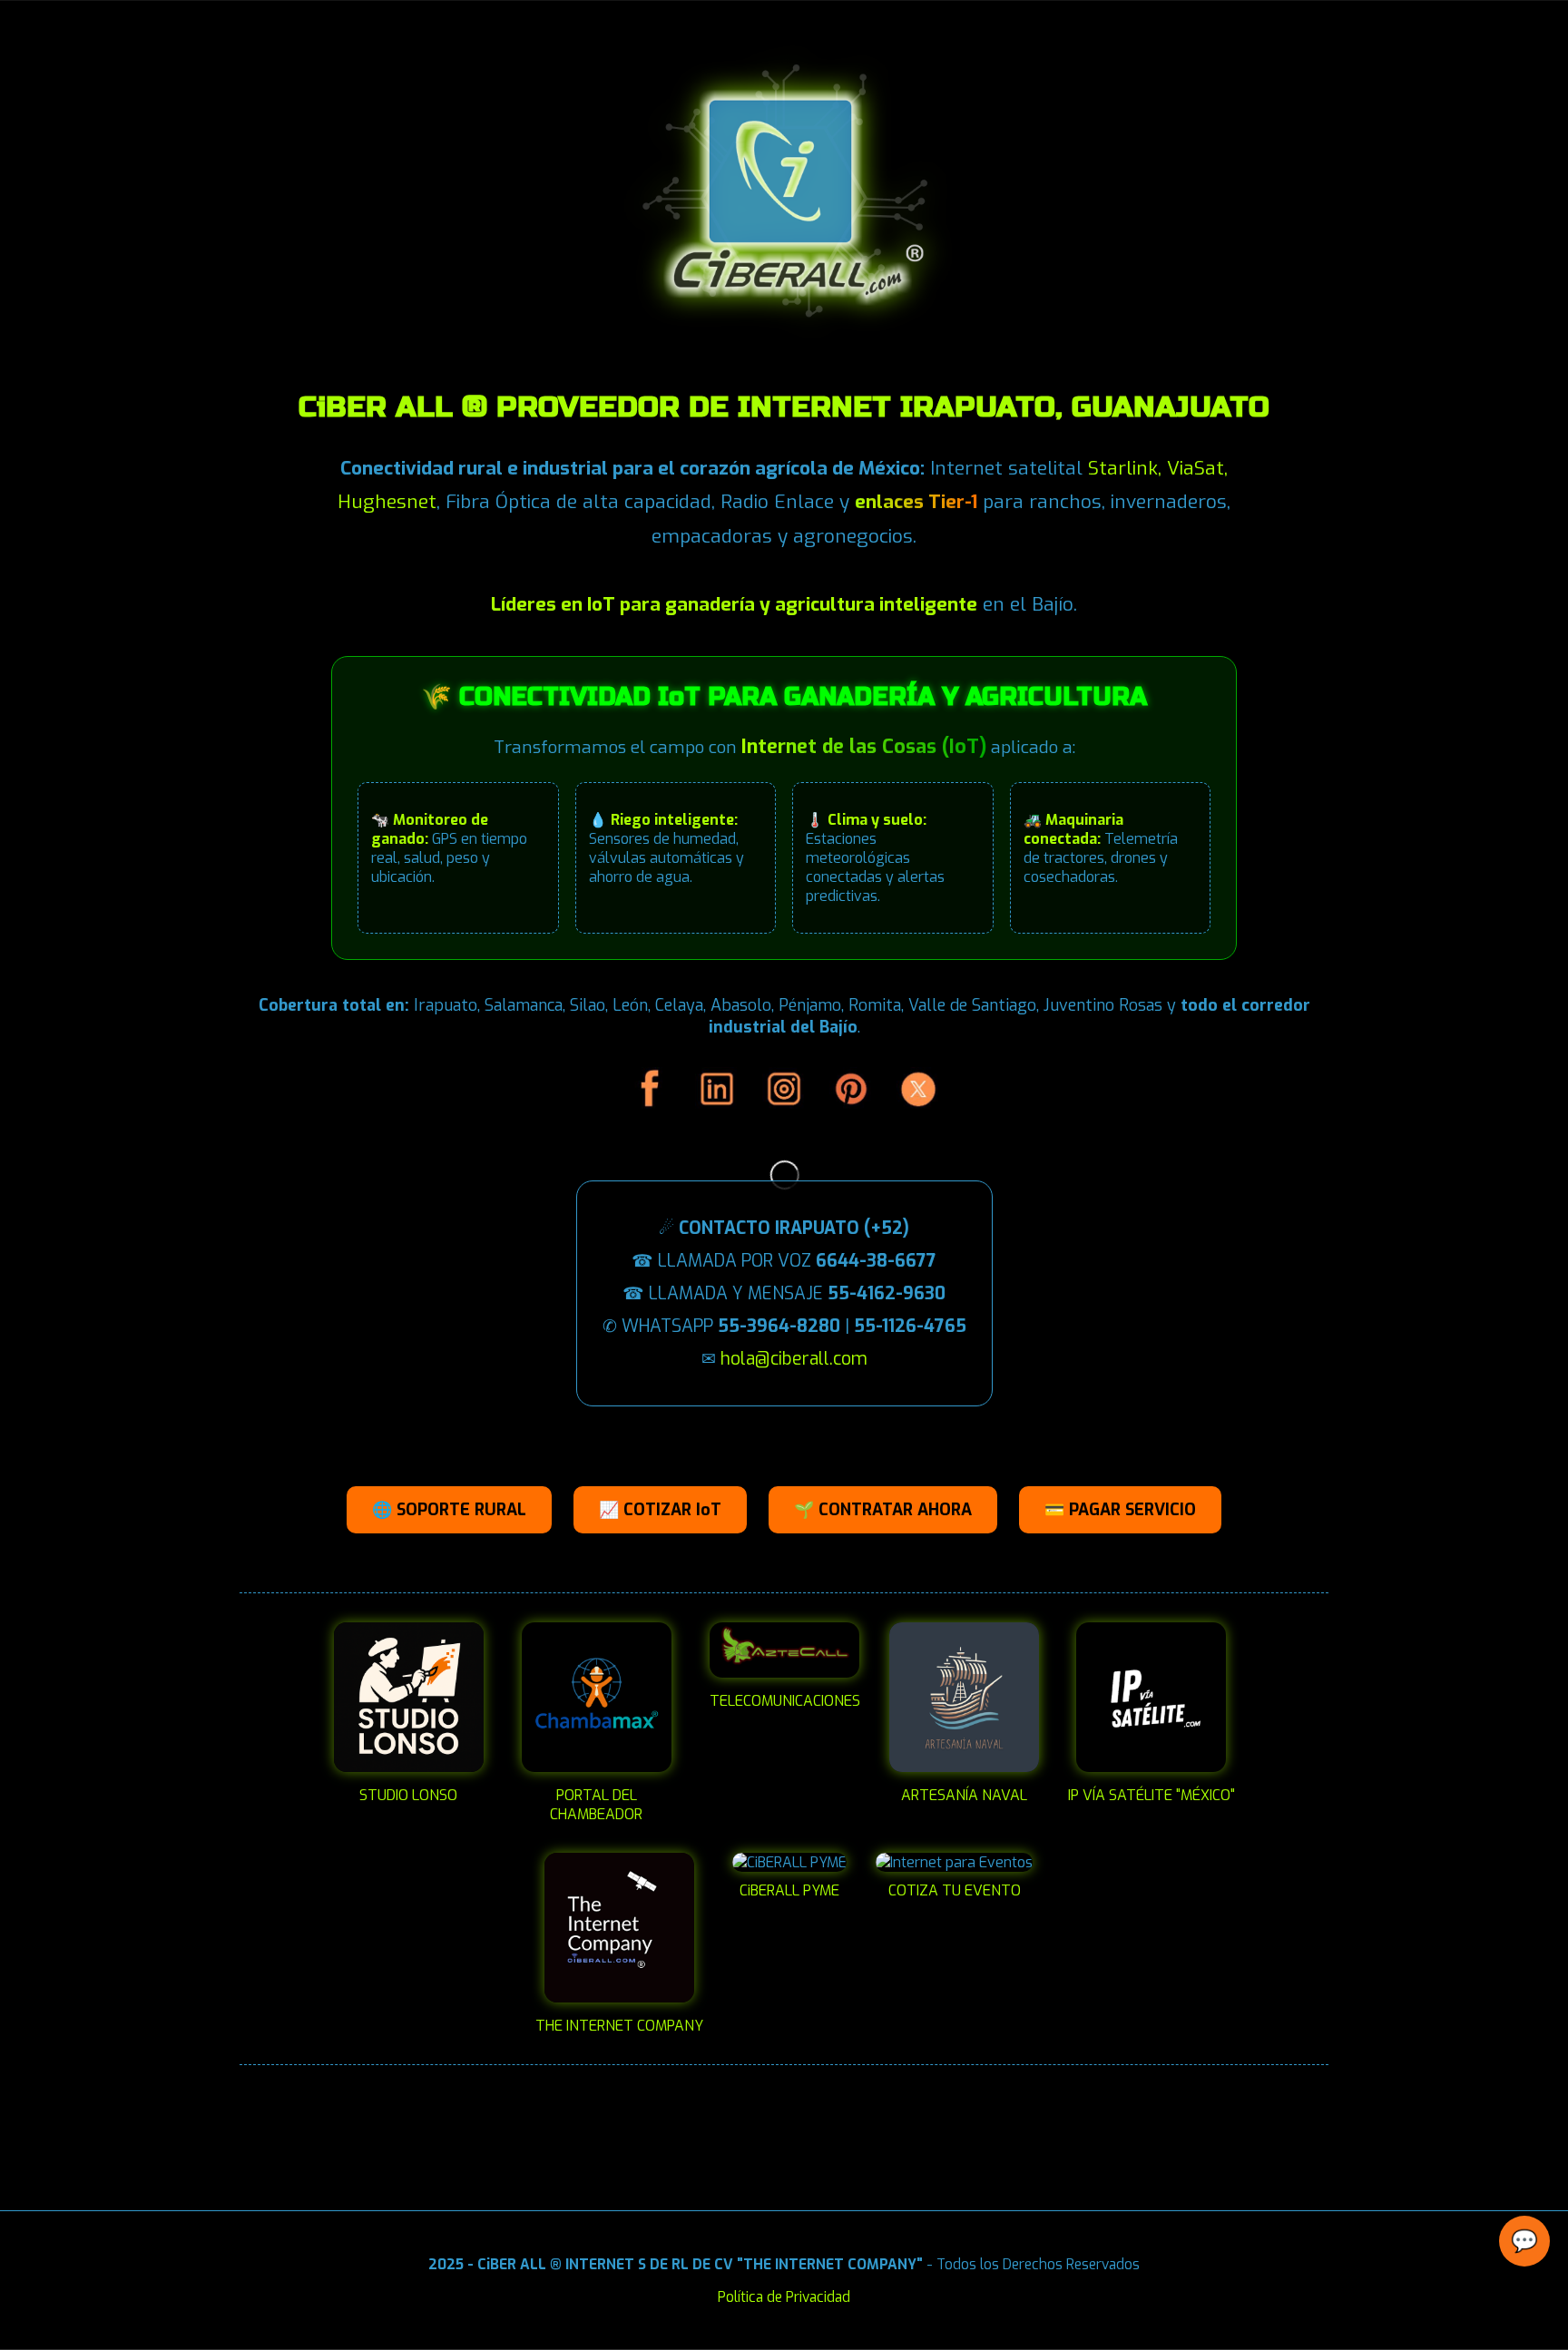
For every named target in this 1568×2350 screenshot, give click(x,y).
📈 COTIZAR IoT (660, 1510)
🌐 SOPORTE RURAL (449, 1510)
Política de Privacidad (784, 2297)
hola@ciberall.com (794, 1359)
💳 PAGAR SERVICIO (1120, 1510)
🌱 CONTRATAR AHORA (883, 1510)
